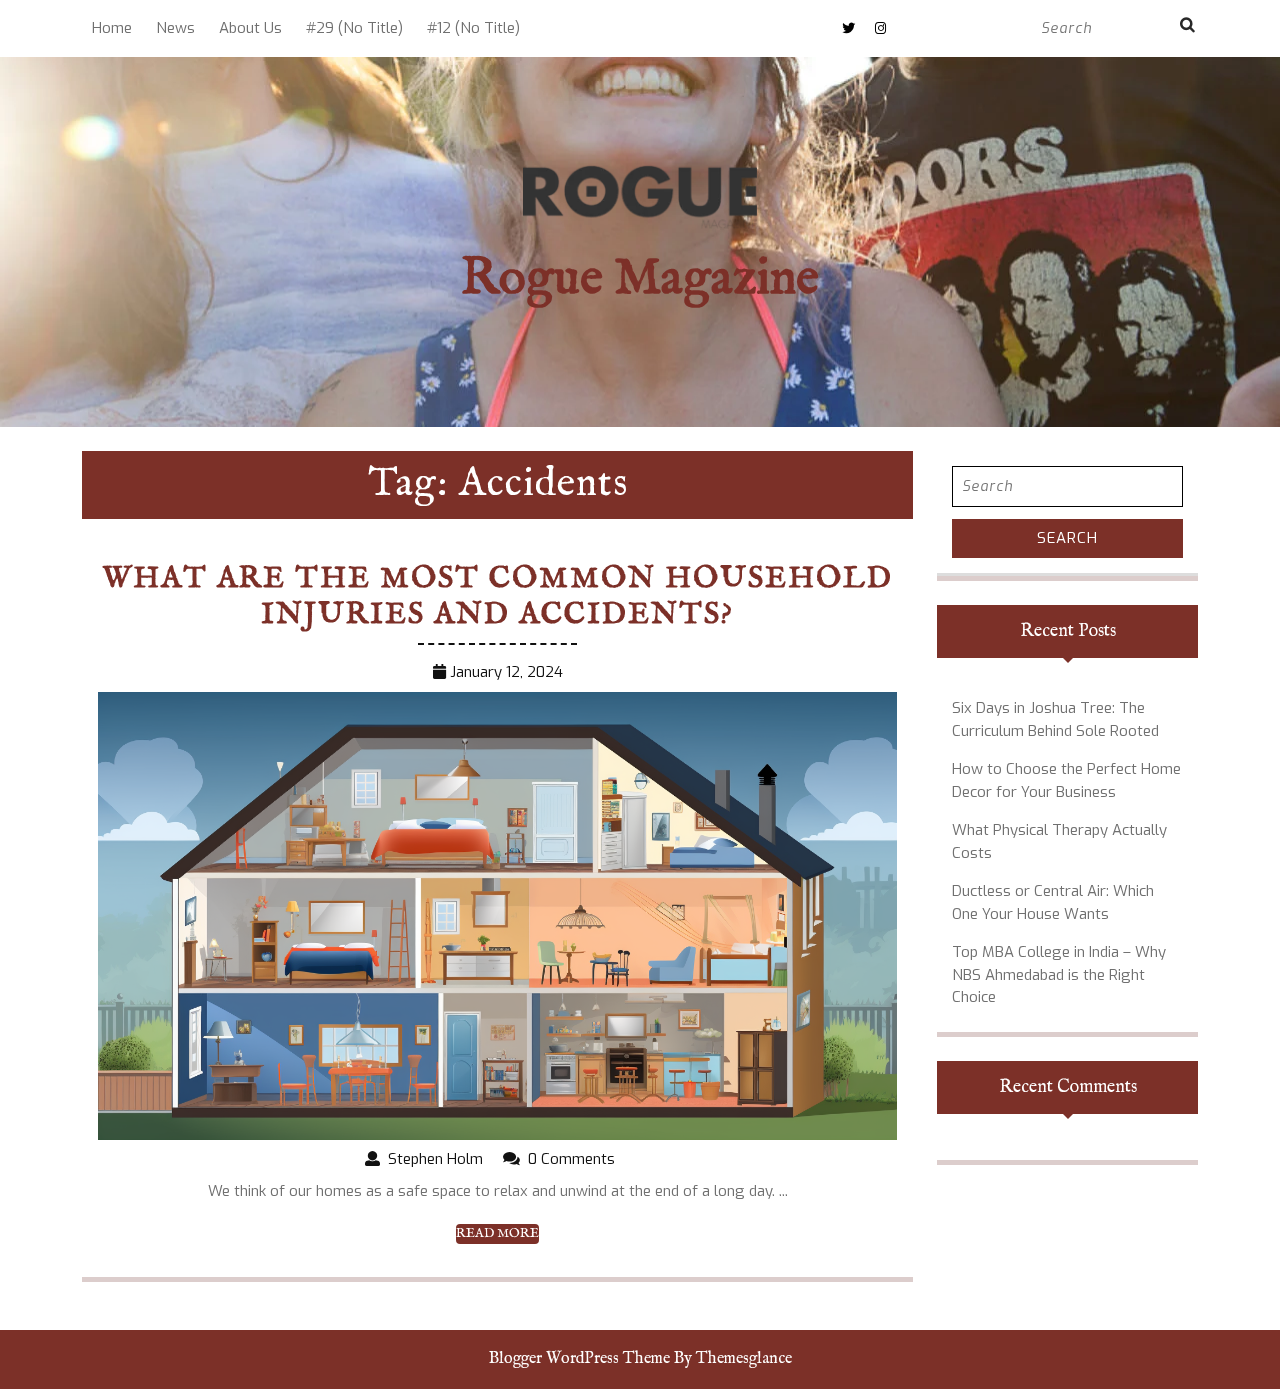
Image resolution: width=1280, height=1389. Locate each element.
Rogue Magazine (640, 279)
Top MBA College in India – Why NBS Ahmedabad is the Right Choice (1059, 974)
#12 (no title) (473, 28)
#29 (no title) (354, 28)
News (175, 28)
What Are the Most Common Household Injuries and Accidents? (498, 597)
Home (112, 28)
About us (250, 28)
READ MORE (497, 1234)
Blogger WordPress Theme (579, 1359)
